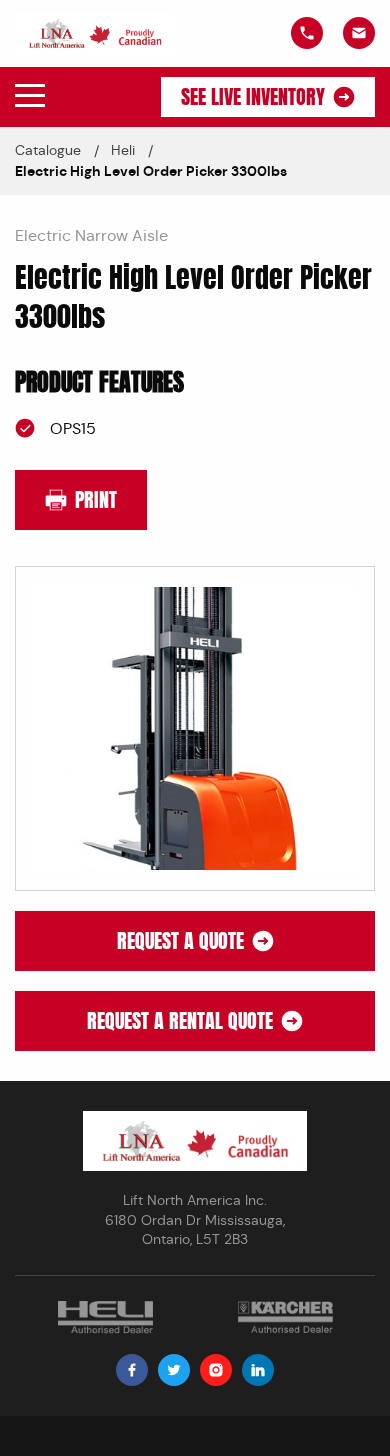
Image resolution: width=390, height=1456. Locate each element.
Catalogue (48, 150)
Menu (30, 96)
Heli (123, 150)
